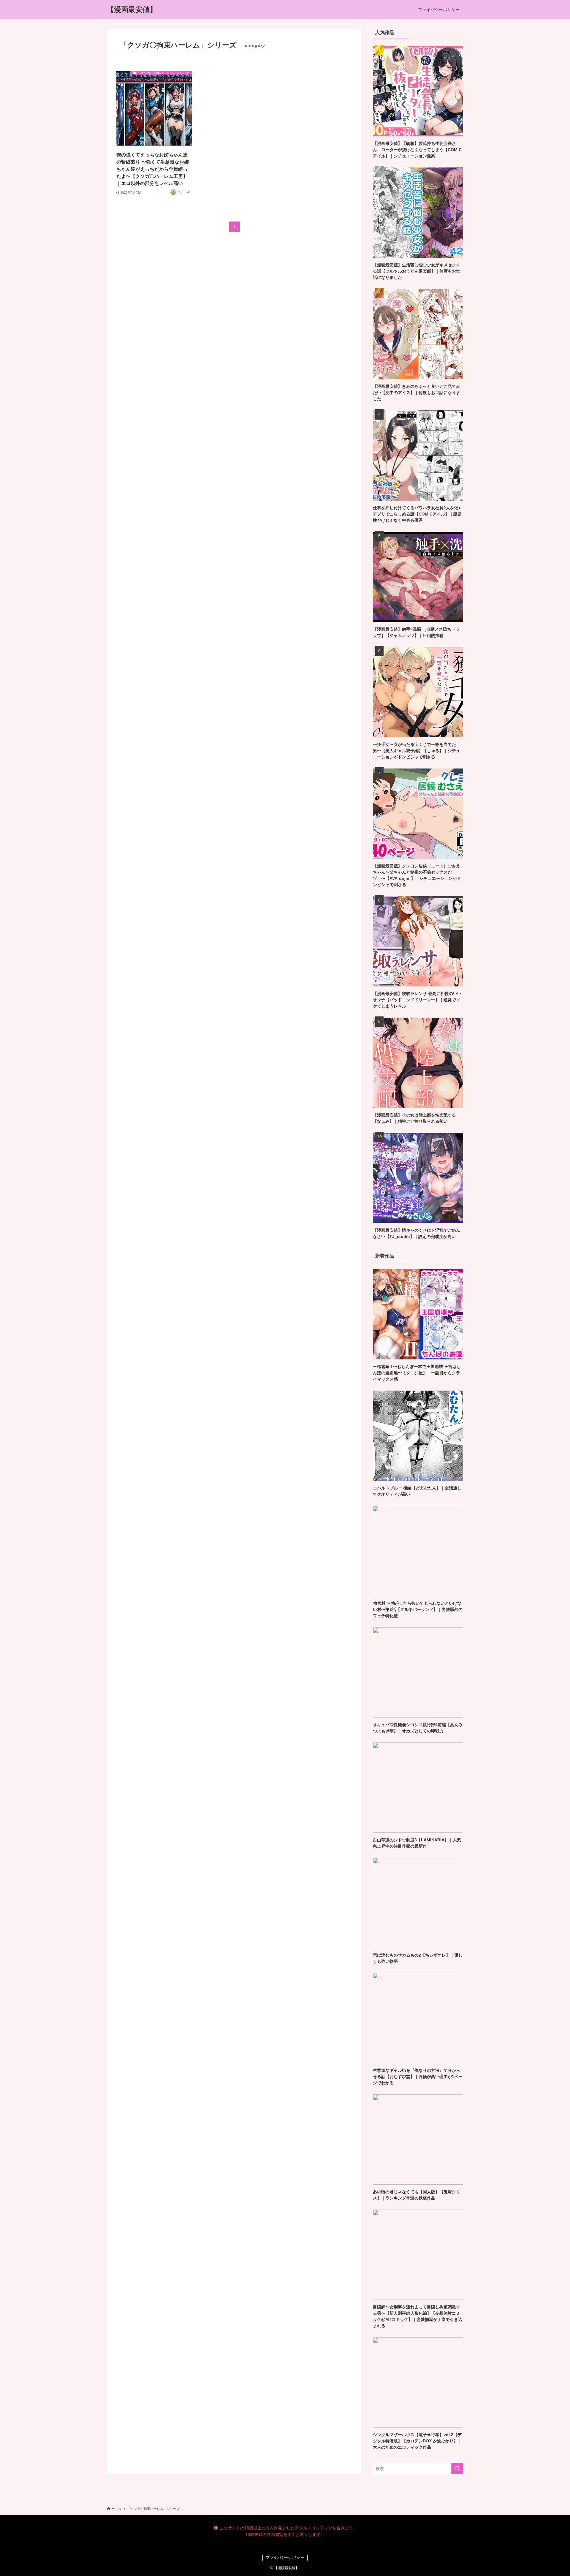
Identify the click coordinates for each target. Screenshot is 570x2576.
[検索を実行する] (457, 2469)
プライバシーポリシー (285, 2557)
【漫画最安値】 (132, 10)
